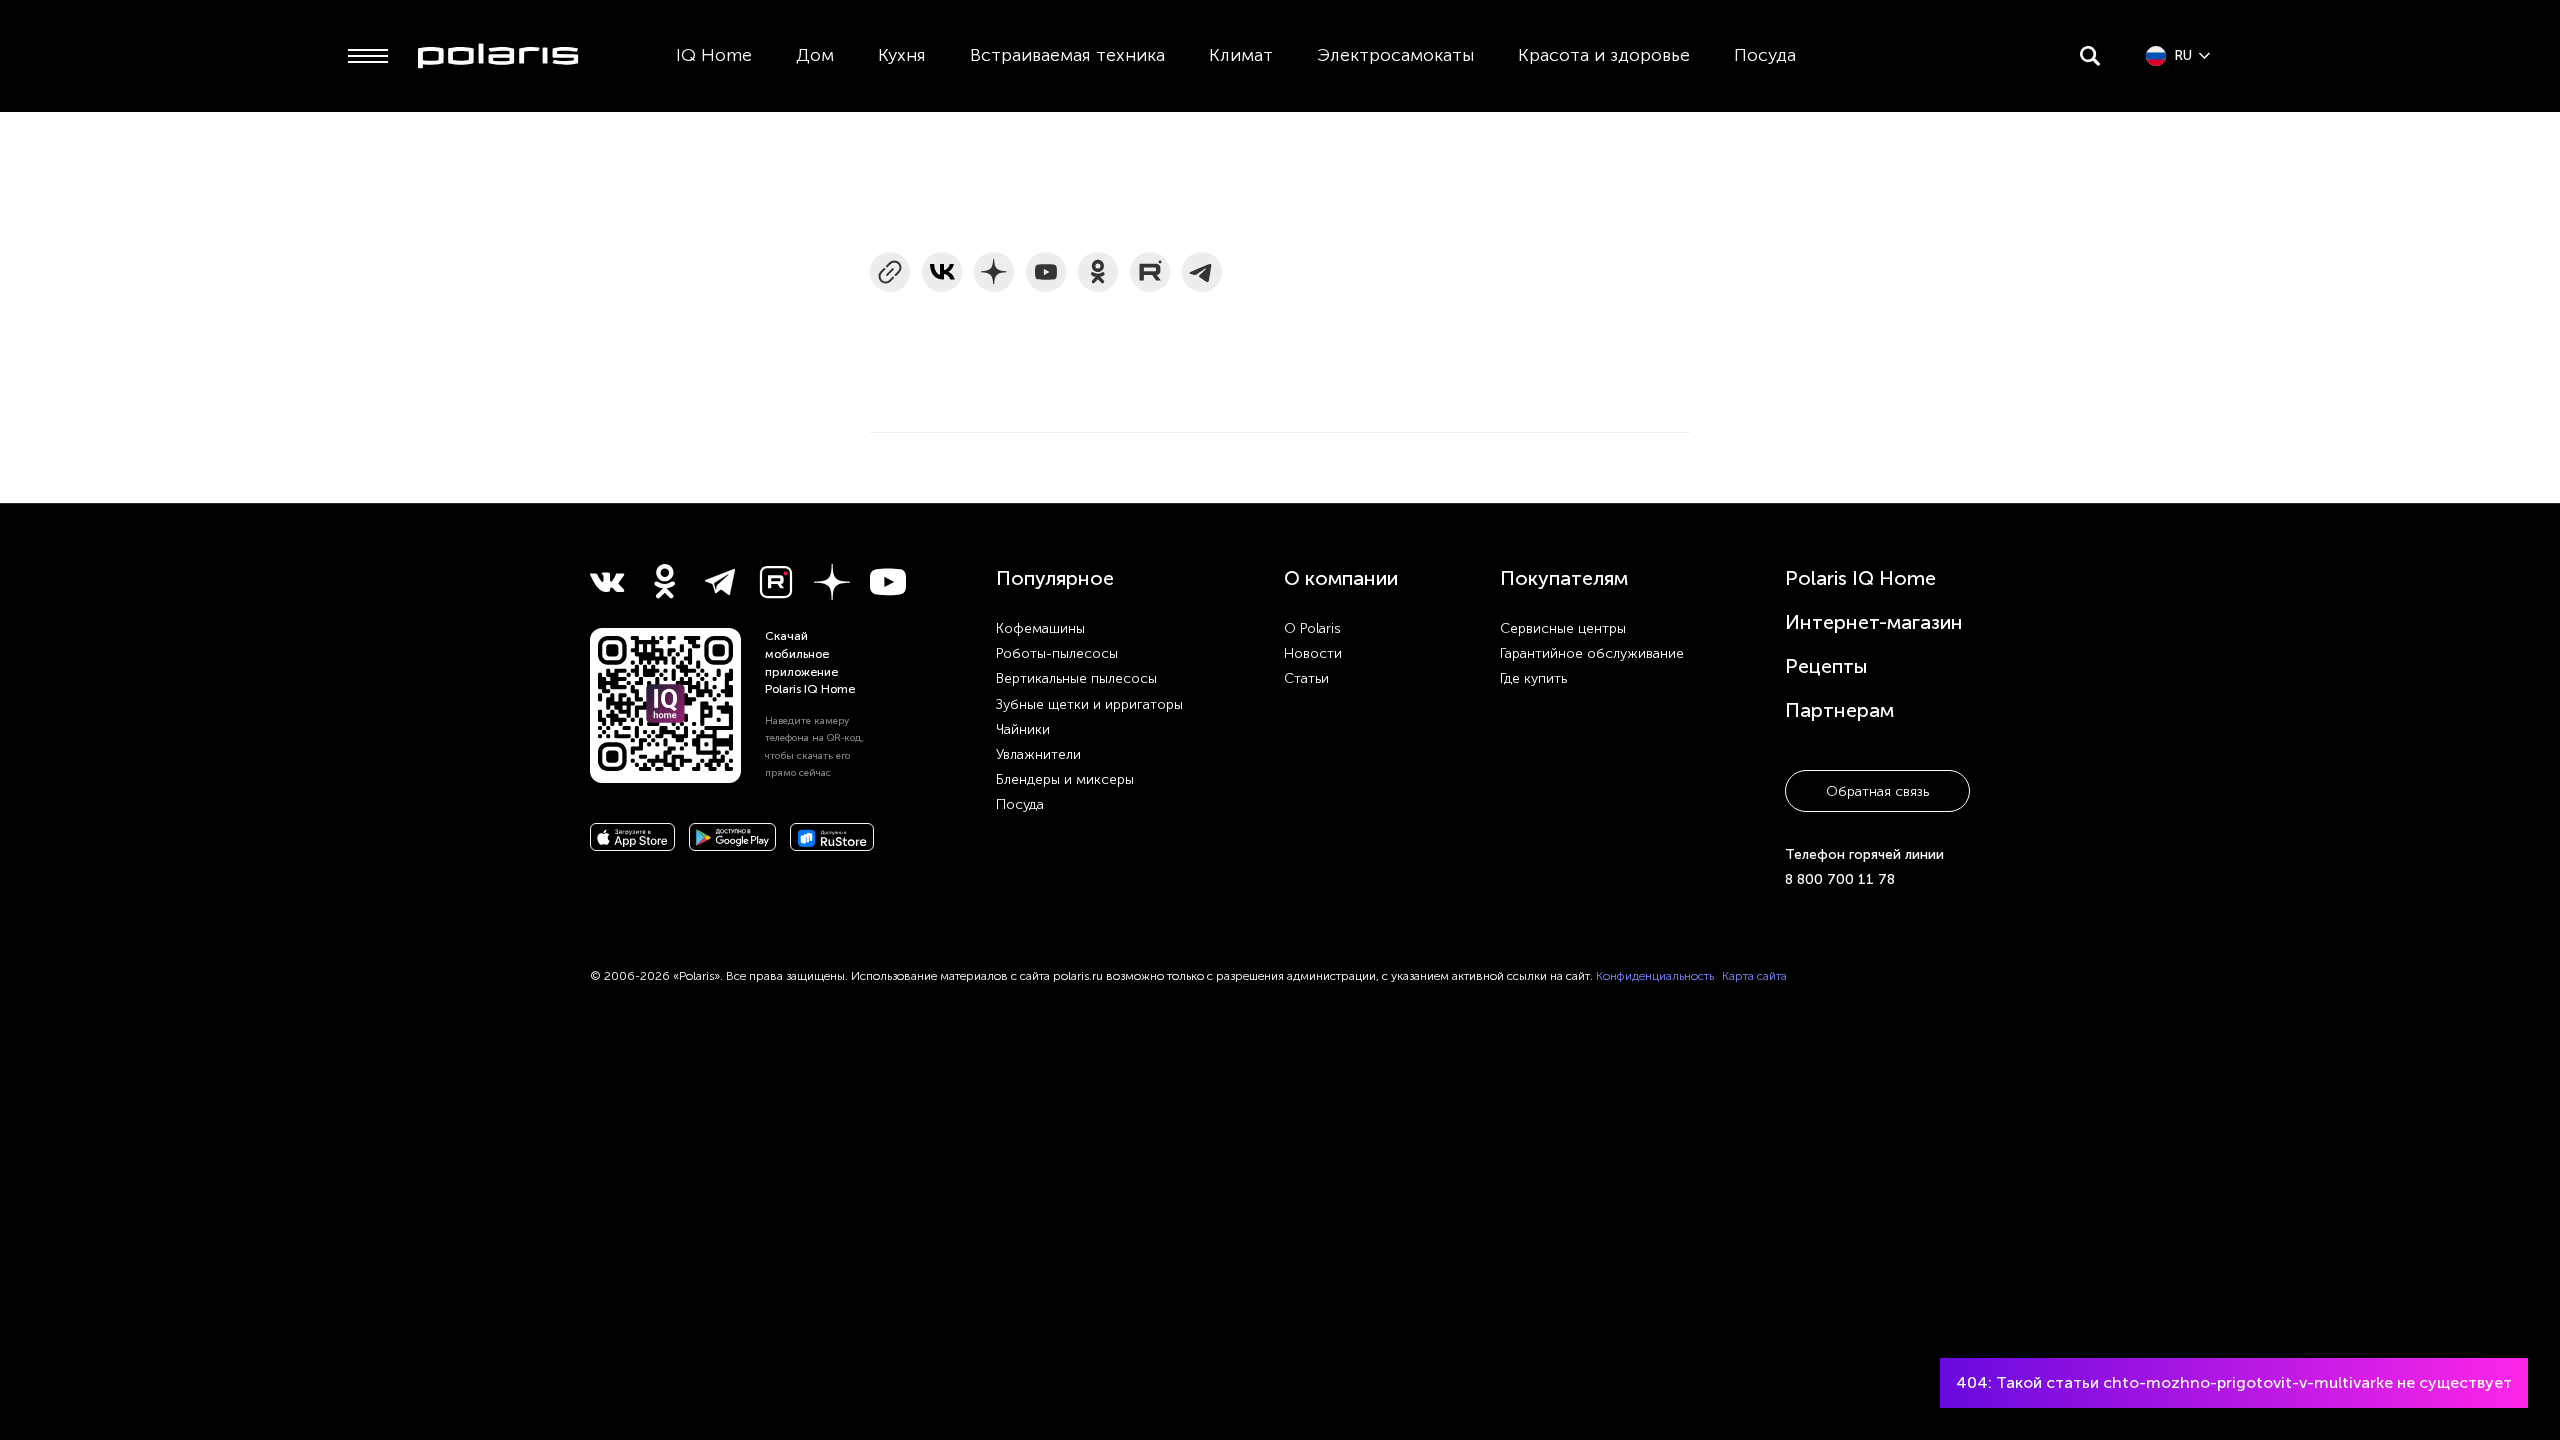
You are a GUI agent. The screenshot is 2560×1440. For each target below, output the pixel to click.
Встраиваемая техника (1067, 55)
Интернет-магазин (1874, 622)
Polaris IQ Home (1860, 578)
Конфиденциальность (1655, 976)
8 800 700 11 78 (1840, 879)
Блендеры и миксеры (1065, 779)
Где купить (1533, 678)
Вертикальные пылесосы (1076, 678)
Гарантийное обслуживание (1592, 653)
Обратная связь (1877, 791)
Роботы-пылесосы (1057, 653)
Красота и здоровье (1604, 55)
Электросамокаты (1395, 55)
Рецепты (1826, 666)
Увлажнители (1038, 754)
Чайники (1023, 729)
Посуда (1765, 55)
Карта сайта (1754, 976)
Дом (815, 55)
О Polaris (1312, 628)
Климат (1241, 55)
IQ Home (714, 55)
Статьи (1306, 678)
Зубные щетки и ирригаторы (1089, 704)
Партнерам (1839, 710)
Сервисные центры (1563, 628)
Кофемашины (1040, 628)
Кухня (902, 55)
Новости (1313, 653)
